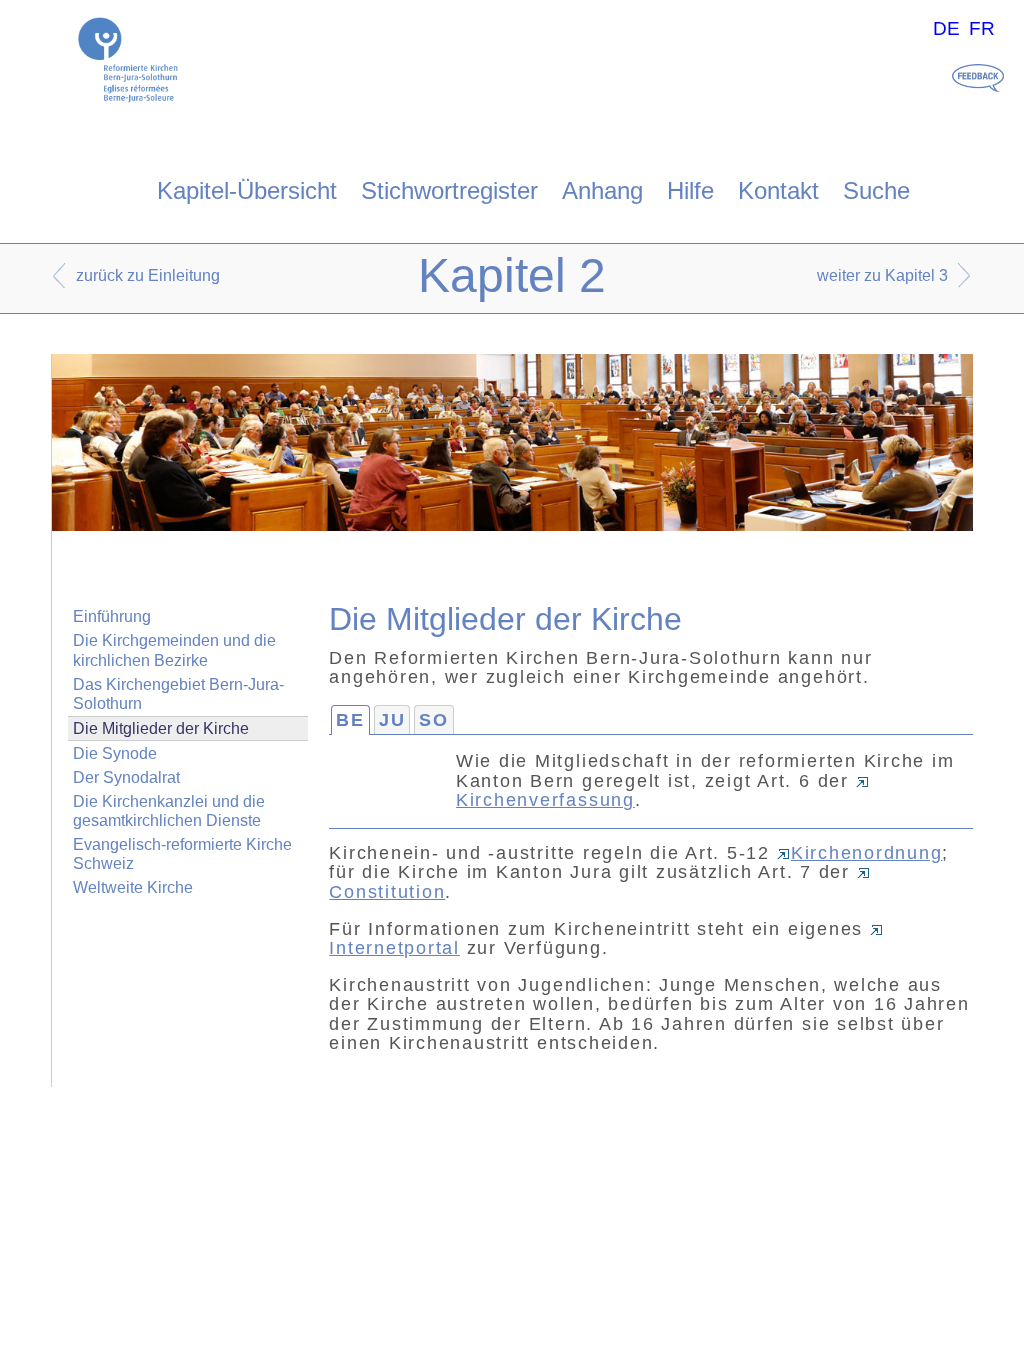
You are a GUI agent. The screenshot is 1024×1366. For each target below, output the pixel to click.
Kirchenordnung (867, 853)
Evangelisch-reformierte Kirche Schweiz (182, 854)
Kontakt (778, 190)
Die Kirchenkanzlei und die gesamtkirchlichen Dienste (169, 811)
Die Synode (115, 753)
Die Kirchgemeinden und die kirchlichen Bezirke (174, 650)
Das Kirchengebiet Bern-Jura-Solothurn (178, 694)
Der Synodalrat (126, 777)
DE (946, 28)
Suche (876, 190)
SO (434, 720)
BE (350, 720)
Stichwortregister (449, 190)
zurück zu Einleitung (148, 275)
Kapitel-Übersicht (247, 190)
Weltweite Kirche (133, 887)
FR (982, 28)
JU (392, 720)
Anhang (602, 190)
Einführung (112, 616)
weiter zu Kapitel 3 (882, 275)
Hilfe (690, 190)
